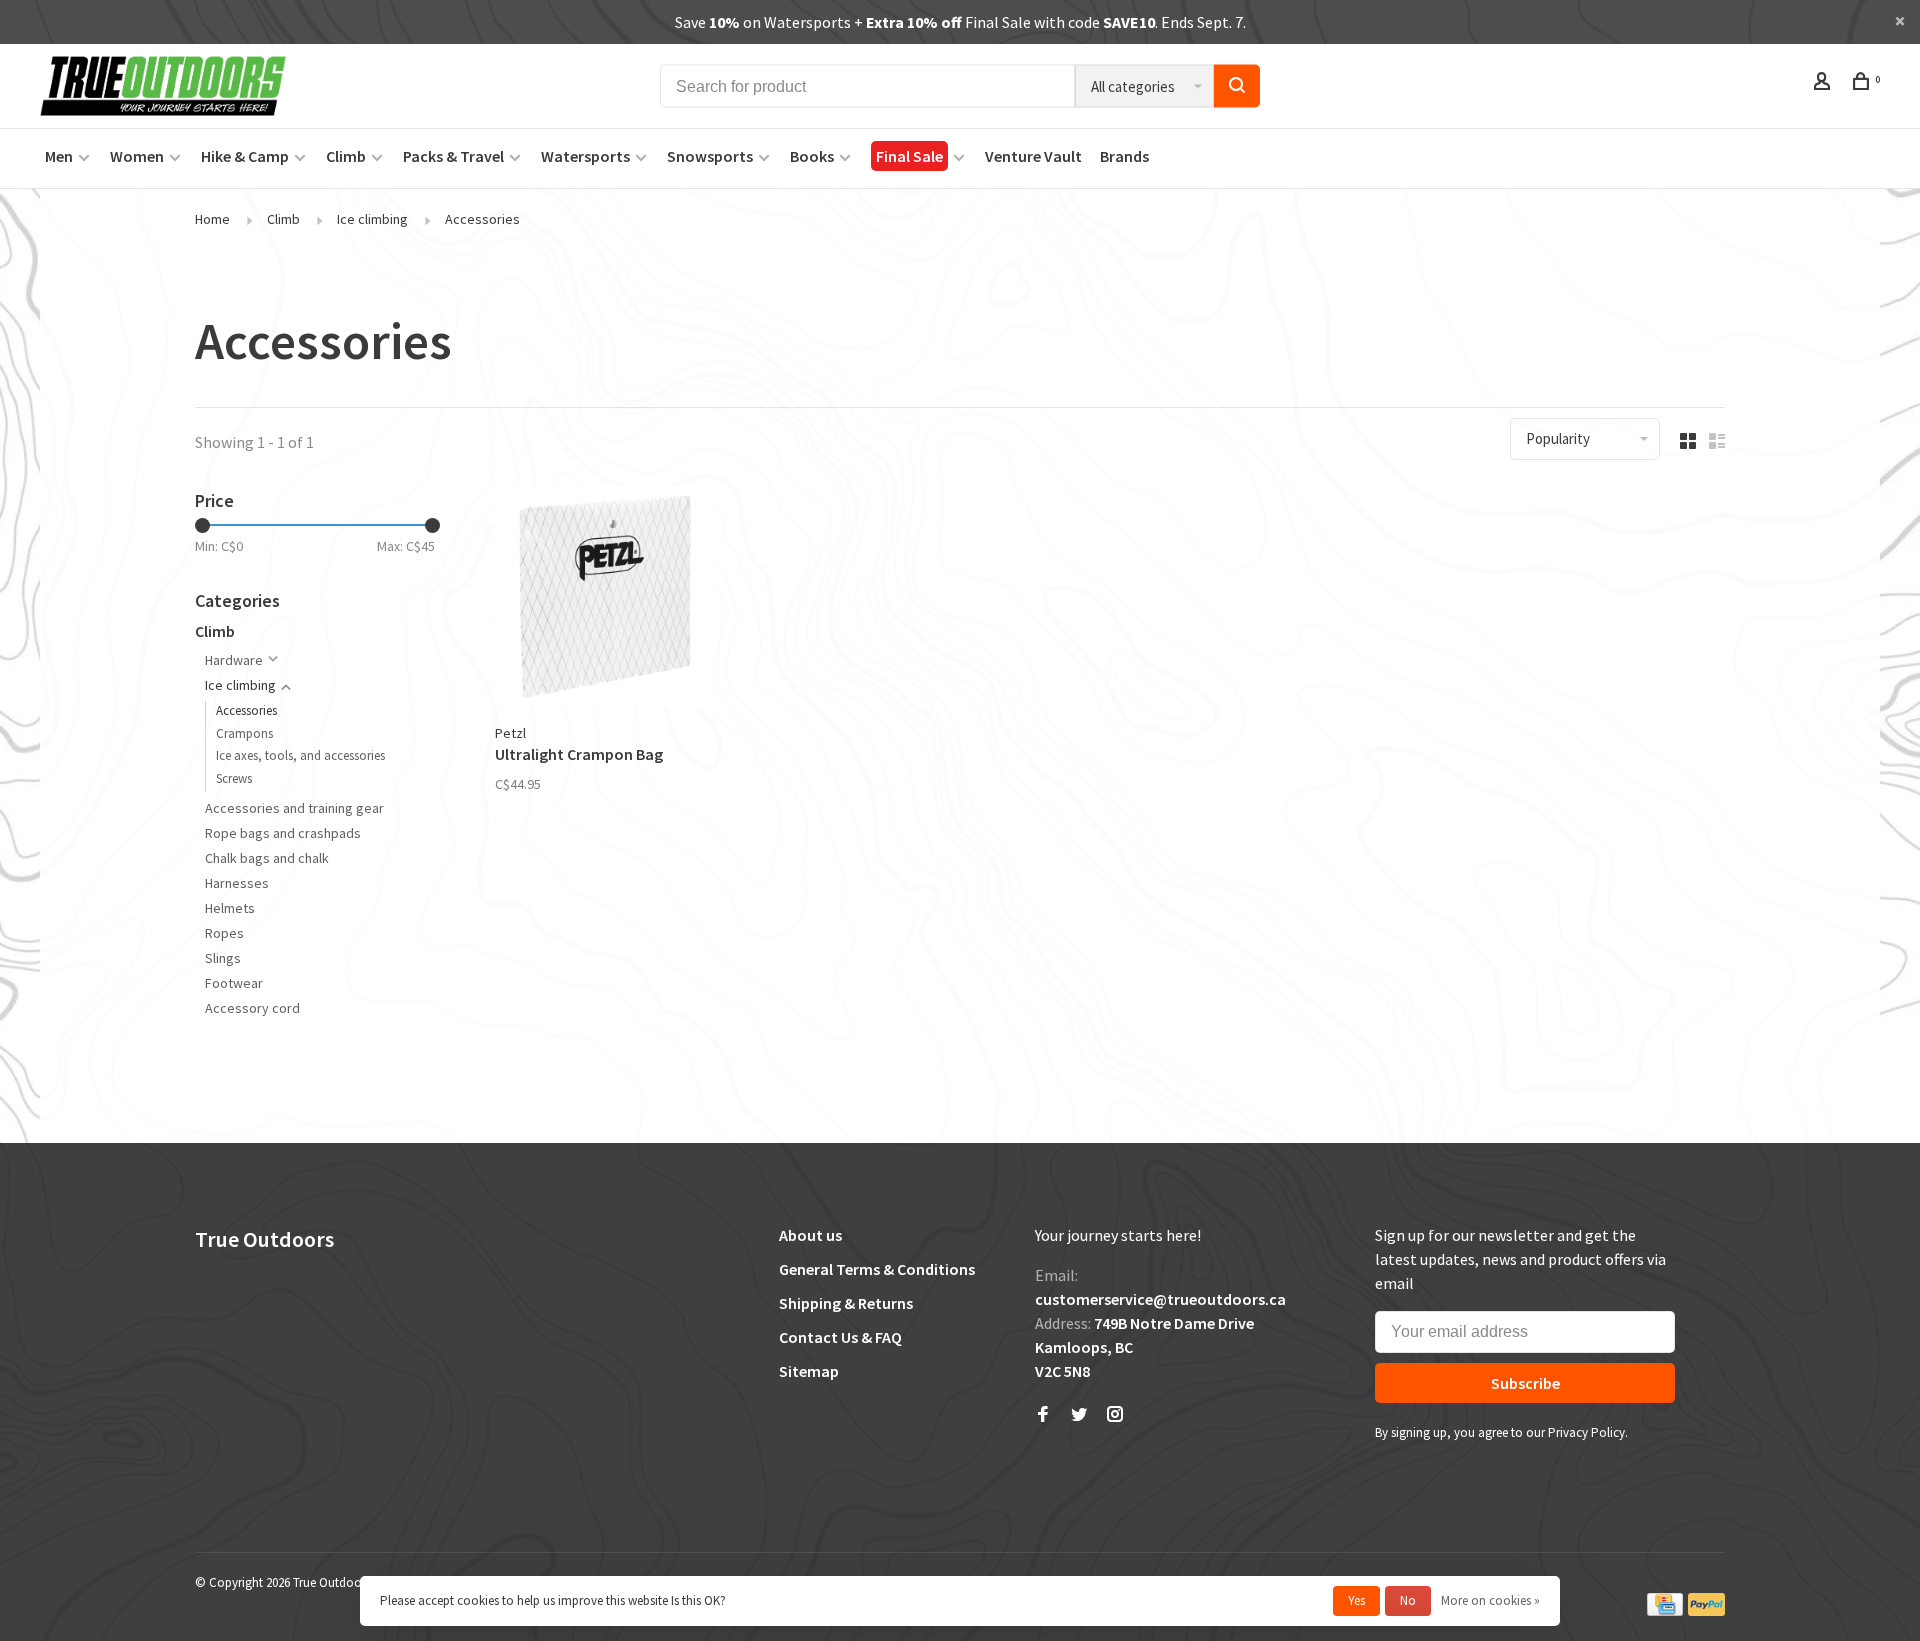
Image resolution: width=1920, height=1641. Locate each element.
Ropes (224, 933)
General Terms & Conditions (877, 1269)
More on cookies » (1490, 1600)
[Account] (1824, 84)
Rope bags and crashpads (283, 833)
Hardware (234, 660)
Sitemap (809, 1371)
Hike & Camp (245, 156)
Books (812, 156)
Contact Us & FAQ (840, 1337)
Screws (234, 778)
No (1408, 1600)
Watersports (585, 156)
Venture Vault (1033, 156)
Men (59, 156)
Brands (1124, 156)
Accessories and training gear (294, 808)
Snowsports (710, 156)
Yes (1356, 1600)
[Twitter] (1079, 1415)
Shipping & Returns (846, 1303)
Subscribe (1525, 1383)
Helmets (230, 908)
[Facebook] (1043, 1415)
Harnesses (237, 883)
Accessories (482, 219)
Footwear (234, 983)
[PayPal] (1706, 1611)
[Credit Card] (1665, 1611)
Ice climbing (372, 219)
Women (137, 156)
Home (212, 219)
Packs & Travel (453, 156)
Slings (223, 958)
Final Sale (909, 156)
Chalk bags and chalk (267, 858)
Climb (346, 156)
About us (810, 1235)
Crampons (244, 733)
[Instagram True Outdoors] (1115, 1415)
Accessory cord (252, 1008)
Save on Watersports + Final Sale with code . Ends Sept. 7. (960, 22)
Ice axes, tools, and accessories (300, 755)
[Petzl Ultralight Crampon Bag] (605, 599)
